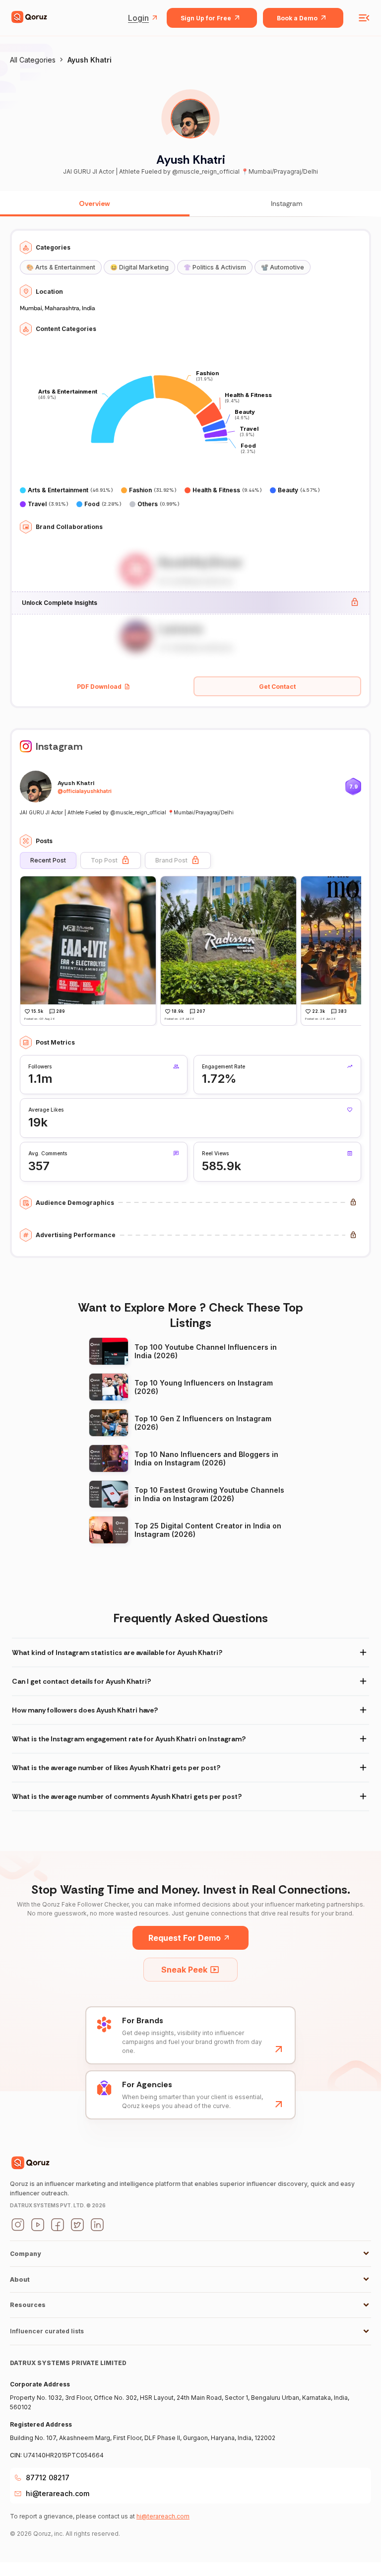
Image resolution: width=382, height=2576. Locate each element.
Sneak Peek (184, 1970)
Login (138, 18)
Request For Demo (185, 1938)
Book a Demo (297, 18)
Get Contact (277, 687)
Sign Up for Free (206, 18)
